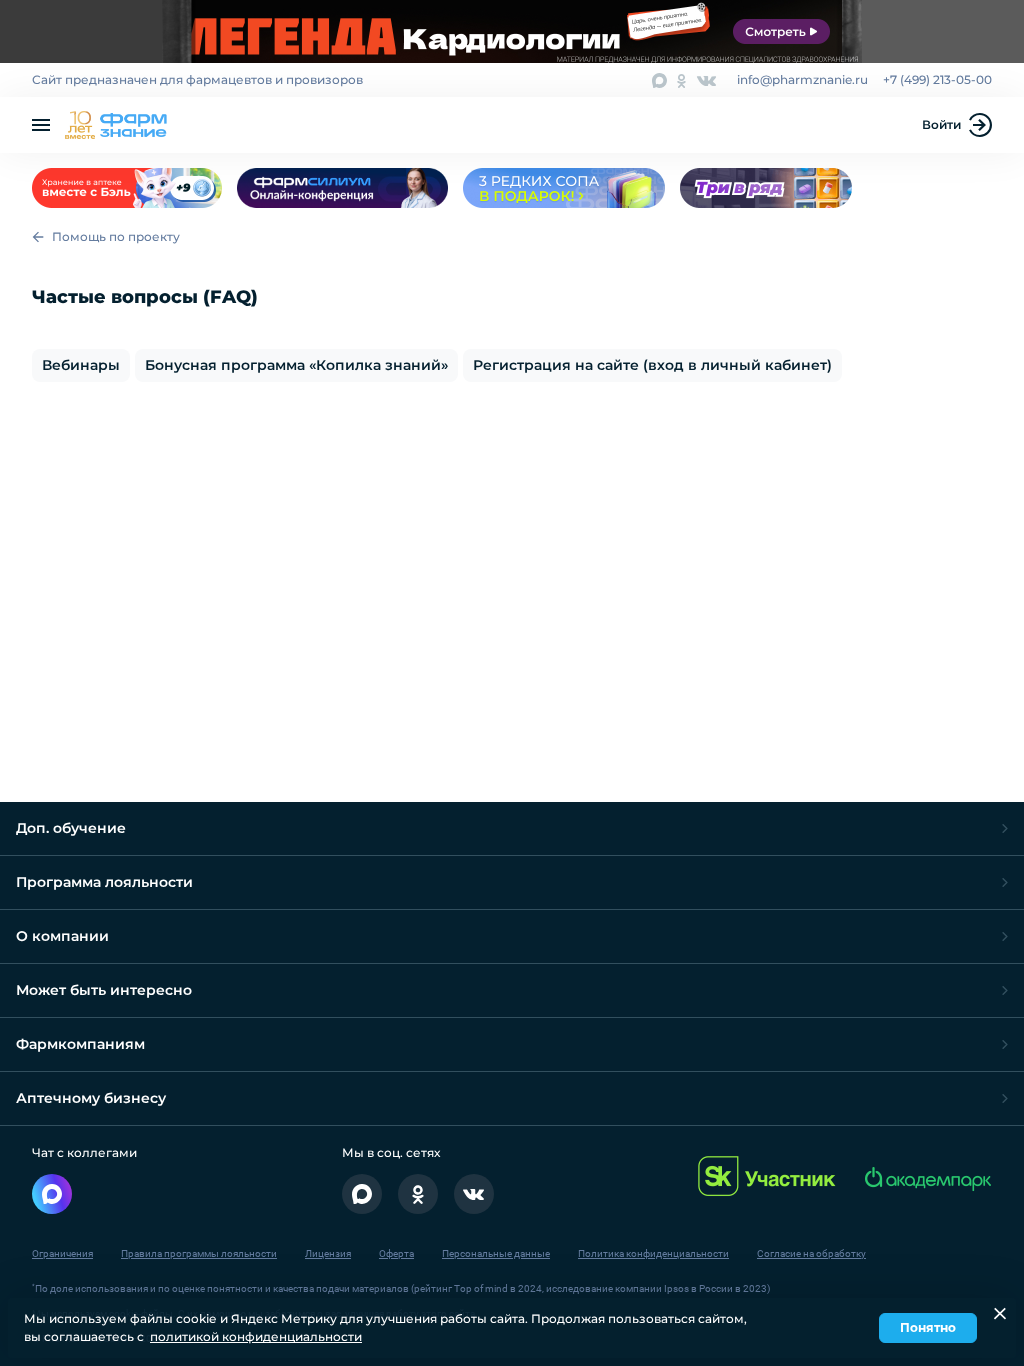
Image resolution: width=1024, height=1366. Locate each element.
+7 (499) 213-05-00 (937, 79)
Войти (941, 124)
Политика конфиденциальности (653, 1253)
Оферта (396, 1253)
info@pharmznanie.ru (802, 79)
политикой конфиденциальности (256, 1336)
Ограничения (62, 1253)
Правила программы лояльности (199, 1253)
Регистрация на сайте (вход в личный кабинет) (652, 365)
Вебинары (81, 365)
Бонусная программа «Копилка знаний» (296, 365)
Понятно (928, 1327)
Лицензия (328, 1253)
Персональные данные (496, 1253)
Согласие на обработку (811, 1253)
